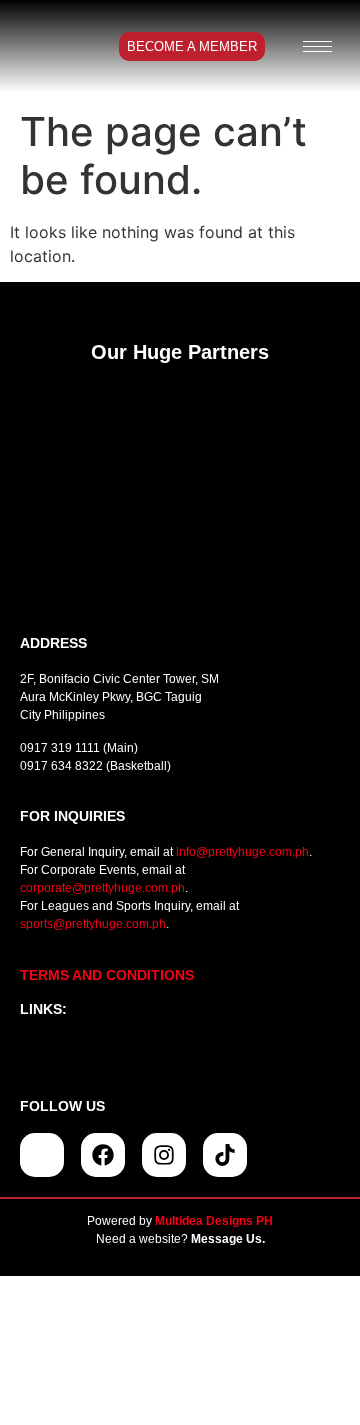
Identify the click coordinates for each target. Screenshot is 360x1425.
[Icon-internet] (42, 1155)
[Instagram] (164, 1155)
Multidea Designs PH (214, 1221)
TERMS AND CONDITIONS (107, 975)
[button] (180, 1057)
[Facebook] (103, 1155)
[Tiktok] (225, 1155)
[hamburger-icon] (317, 46)
